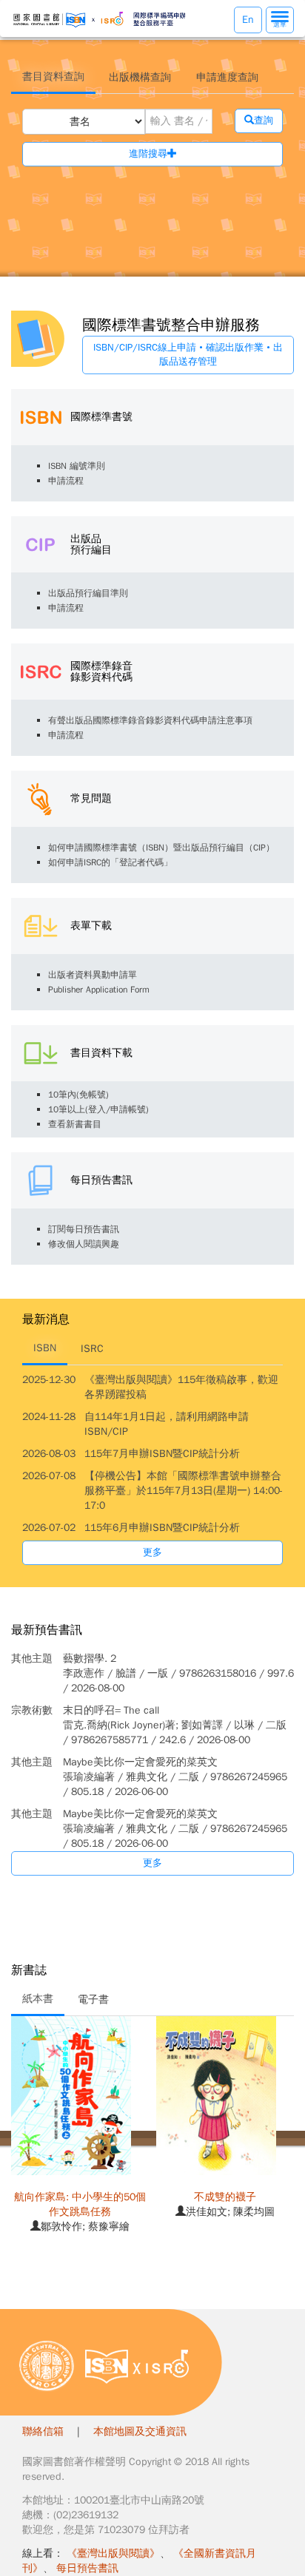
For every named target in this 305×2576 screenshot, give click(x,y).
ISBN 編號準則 (77, 466)
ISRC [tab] (92, 1349)
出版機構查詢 (140, 77)
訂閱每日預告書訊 (84, 1229)
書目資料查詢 (53, 77)
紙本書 (38, 1999)
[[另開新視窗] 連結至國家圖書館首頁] (47, 2366)
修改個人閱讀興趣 (84, 1244)
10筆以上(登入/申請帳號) (98, 1109)
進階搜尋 (148, 153)
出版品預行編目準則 (88, 593)
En (248, 20)
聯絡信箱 (43, 2431)
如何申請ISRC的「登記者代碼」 (110, 862)
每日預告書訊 (87, 2568)
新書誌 (29, 1971)
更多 (152, 1552)
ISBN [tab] (45, 1348)
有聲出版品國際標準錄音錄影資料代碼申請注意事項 (150, 720)
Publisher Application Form (99, 990)
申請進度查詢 (227, 77)
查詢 (264, 120)
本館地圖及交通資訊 (140, 2431)
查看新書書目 (75, 1124)
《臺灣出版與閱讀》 (113, 2553)
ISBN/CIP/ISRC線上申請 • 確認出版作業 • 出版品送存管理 (188, 354)
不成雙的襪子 (225, 2197)
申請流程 (66, 481)
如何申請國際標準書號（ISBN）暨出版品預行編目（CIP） (161, 848)
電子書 (93, 1999)
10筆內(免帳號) (78, 1095)
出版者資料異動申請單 (93, 975)
